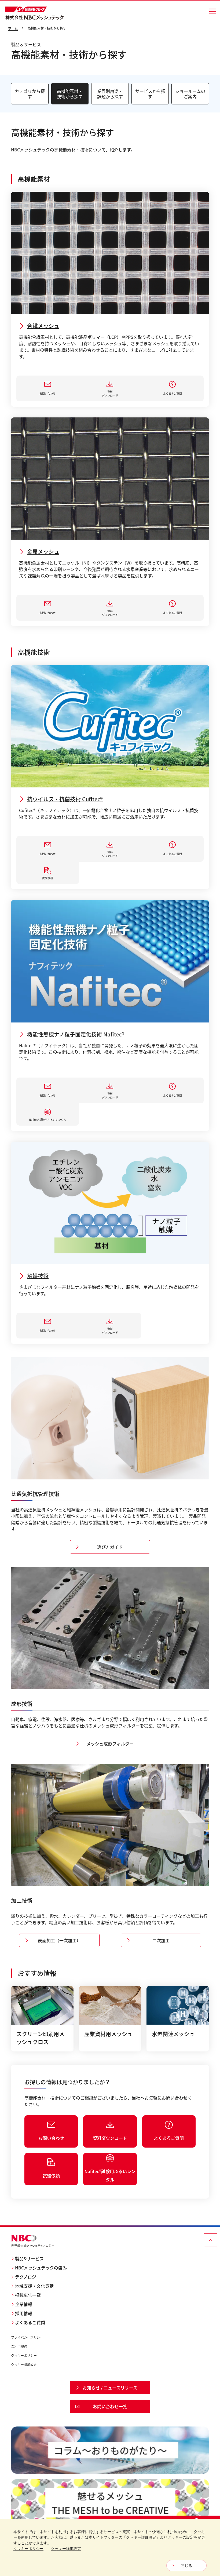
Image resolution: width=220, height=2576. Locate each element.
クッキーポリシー (24, 2355)
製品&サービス (29, 2258)
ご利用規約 (19, 2346)
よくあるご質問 (30, 2322)
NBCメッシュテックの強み (41, 2268)
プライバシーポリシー (27, 2337)
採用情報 (24, 2313)
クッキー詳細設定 (24, 2365)
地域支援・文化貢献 (34, 2286)
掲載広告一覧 (28, 2295)
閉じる (186, 2566)
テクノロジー (28, 2277)
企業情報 (24, 2304)
